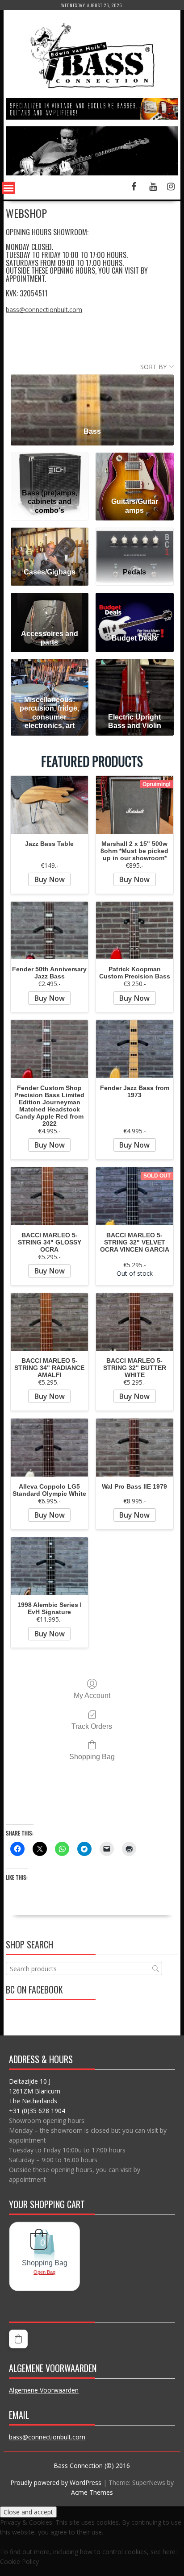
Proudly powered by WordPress (56, 2482)
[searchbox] (84, 1969)
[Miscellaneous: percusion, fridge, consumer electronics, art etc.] (50, 676)
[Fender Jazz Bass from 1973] (135, 1049)
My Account (92, 1696)
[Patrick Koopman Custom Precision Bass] (135, 931)
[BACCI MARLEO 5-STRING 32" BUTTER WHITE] (135, 1322)
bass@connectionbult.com (44, 310)
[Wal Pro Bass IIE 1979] (135, 1448)
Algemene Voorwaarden (44, 2390)
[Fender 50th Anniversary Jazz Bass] (49, 931)
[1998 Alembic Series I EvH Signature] (49, 1566)
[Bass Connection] (92, 173)
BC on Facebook (34, 1989)
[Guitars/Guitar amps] (135, 469)
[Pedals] (135, 544)
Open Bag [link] (44, 2272)
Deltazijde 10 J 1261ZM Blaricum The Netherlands (35, 2091)
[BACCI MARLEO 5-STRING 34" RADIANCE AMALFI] (49, 1322)
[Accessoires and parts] (50, 609)
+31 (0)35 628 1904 (37, 2111)
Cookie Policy (19, 2561)
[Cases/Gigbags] (50, 544)
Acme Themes (92, 2492)
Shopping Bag (92, 1757)
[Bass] (92, 397)
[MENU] (8, 188)
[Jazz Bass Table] (49, 805)
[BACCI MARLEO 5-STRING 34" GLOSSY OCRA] (49, 1196)
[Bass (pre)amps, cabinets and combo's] (50, 469)
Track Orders (92, 1726)
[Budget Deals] (135, 609)
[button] (18, 2339)
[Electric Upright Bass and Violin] (135, 676)
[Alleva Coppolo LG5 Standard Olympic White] (49, 1448)
